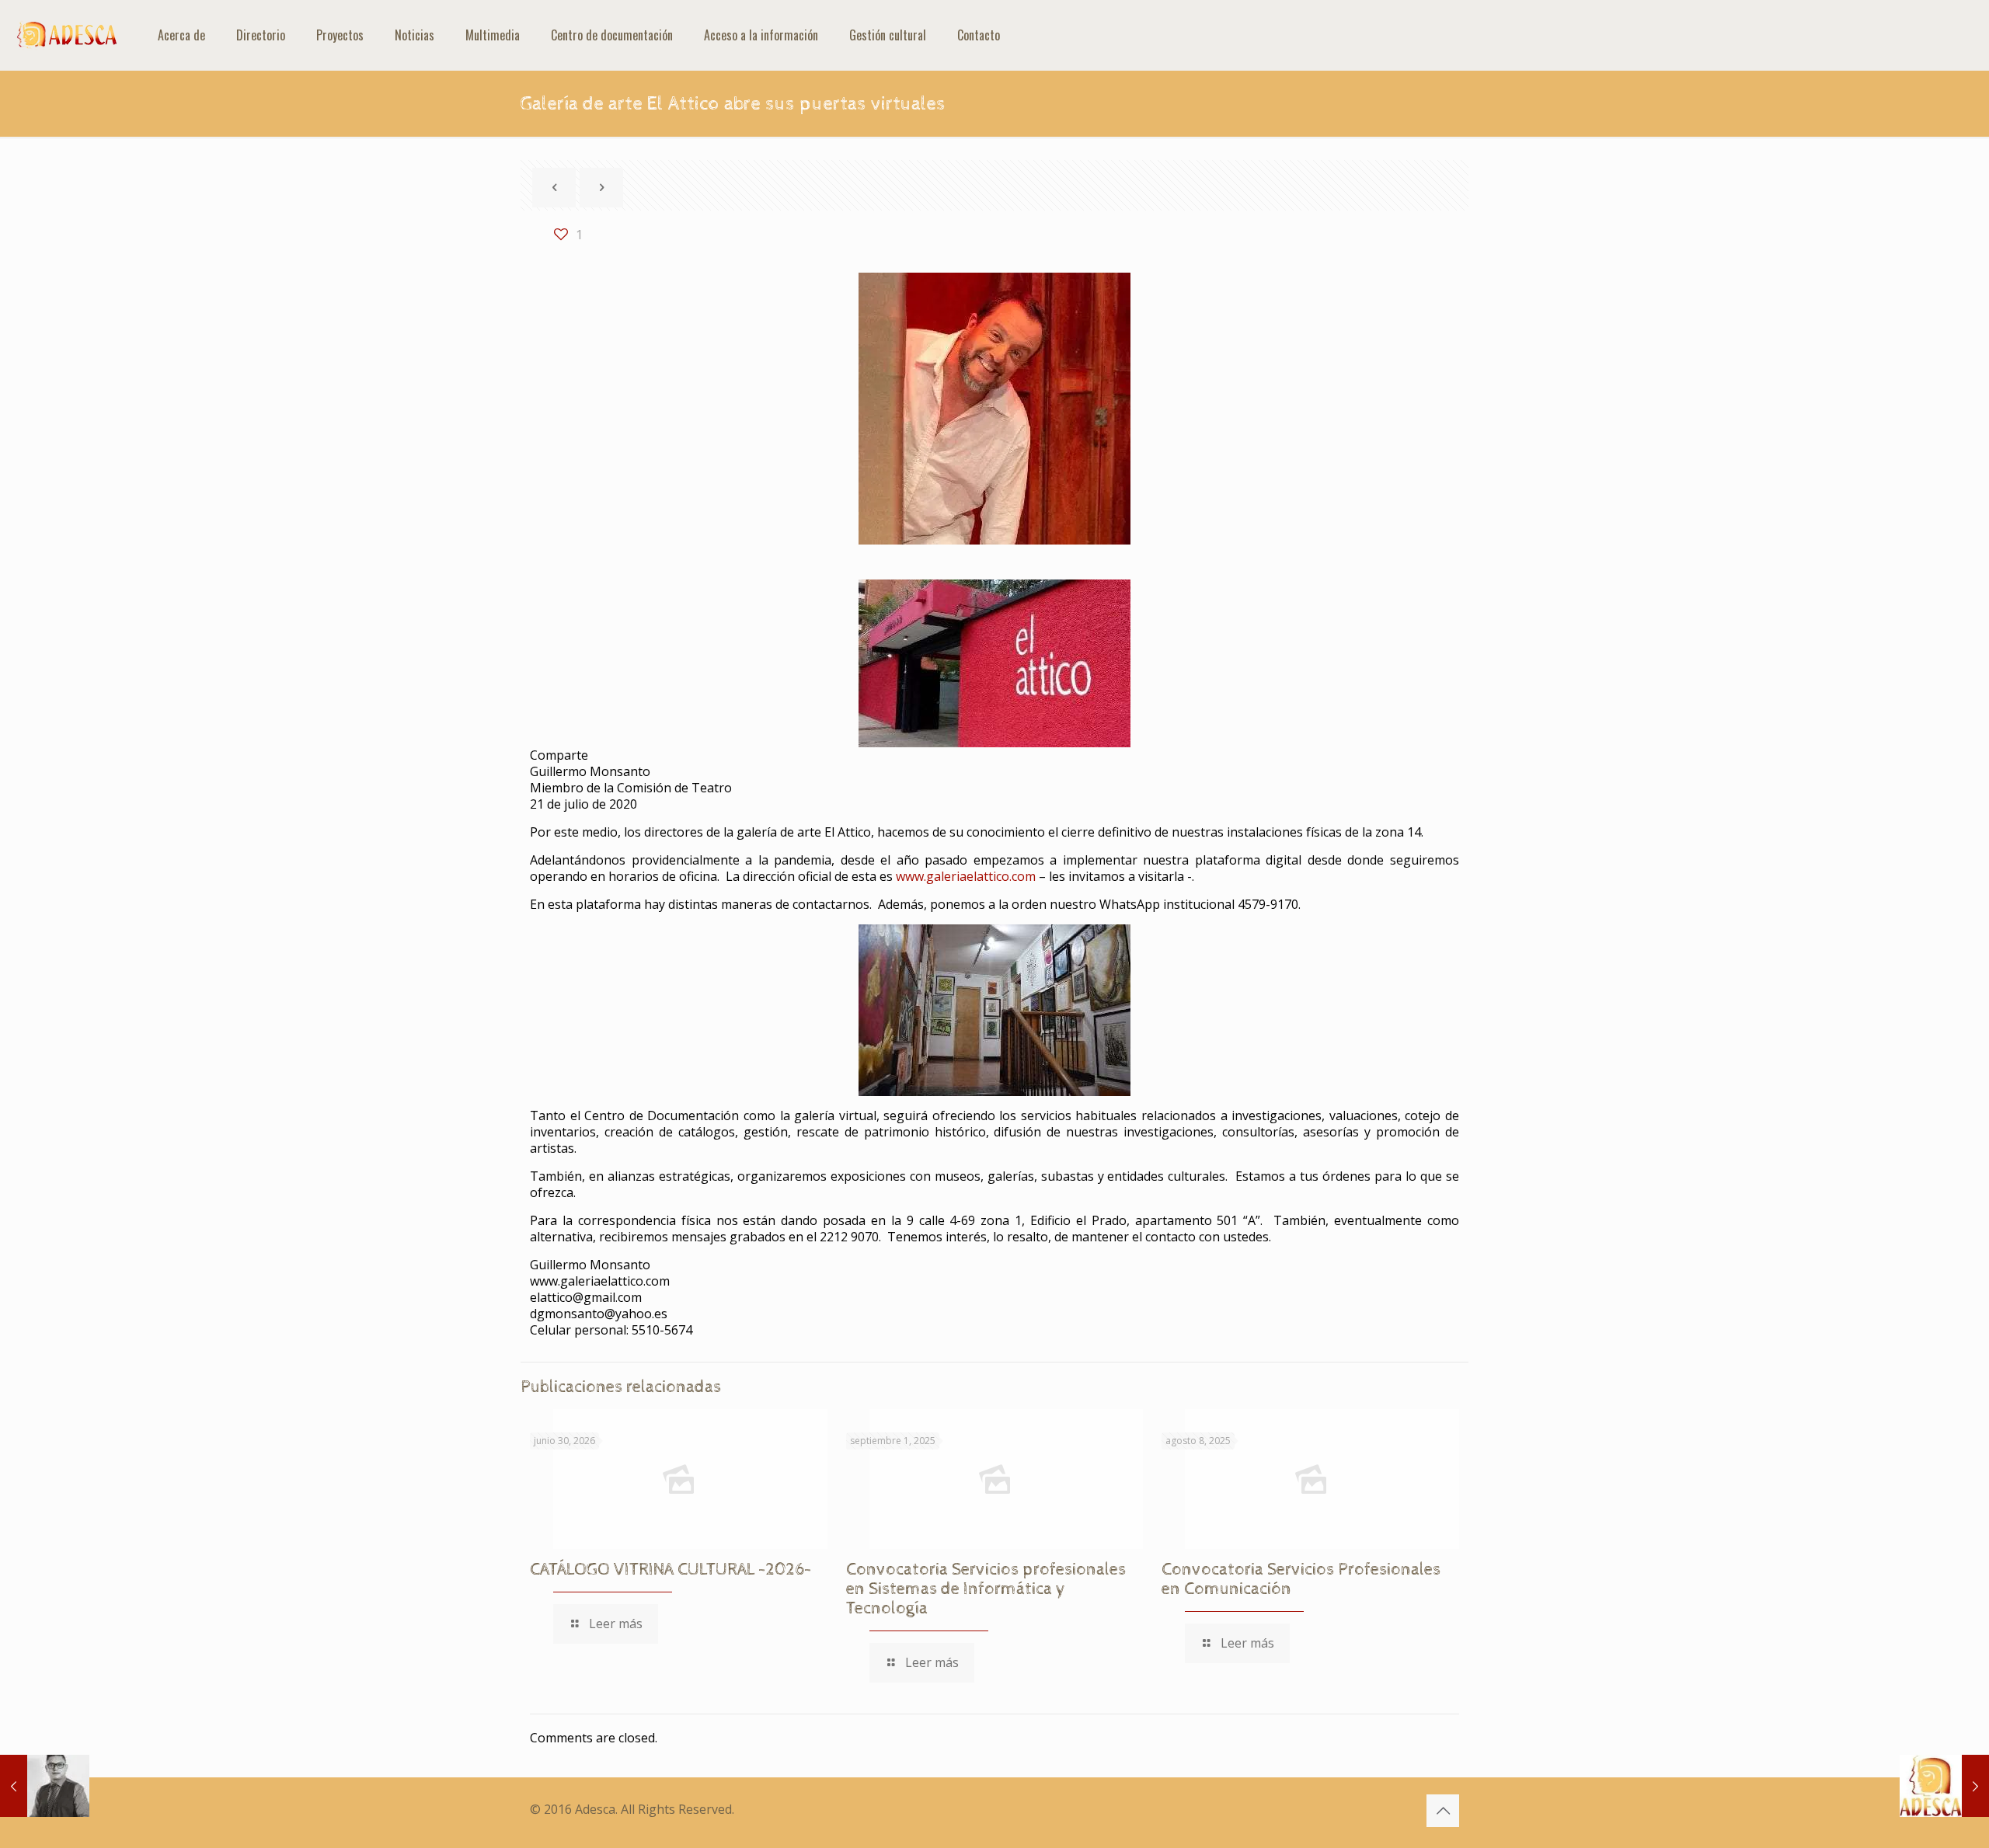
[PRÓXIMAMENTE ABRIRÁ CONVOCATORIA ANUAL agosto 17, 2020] (1944, 1786)
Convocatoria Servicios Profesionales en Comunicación (1301, 1580)
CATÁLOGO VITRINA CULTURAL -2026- (671, 1570)
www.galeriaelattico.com (966, 876)
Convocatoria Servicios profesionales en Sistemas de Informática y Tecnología (986, 1589)
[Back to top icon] (1443, 1811)
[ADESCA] (67, 35)
